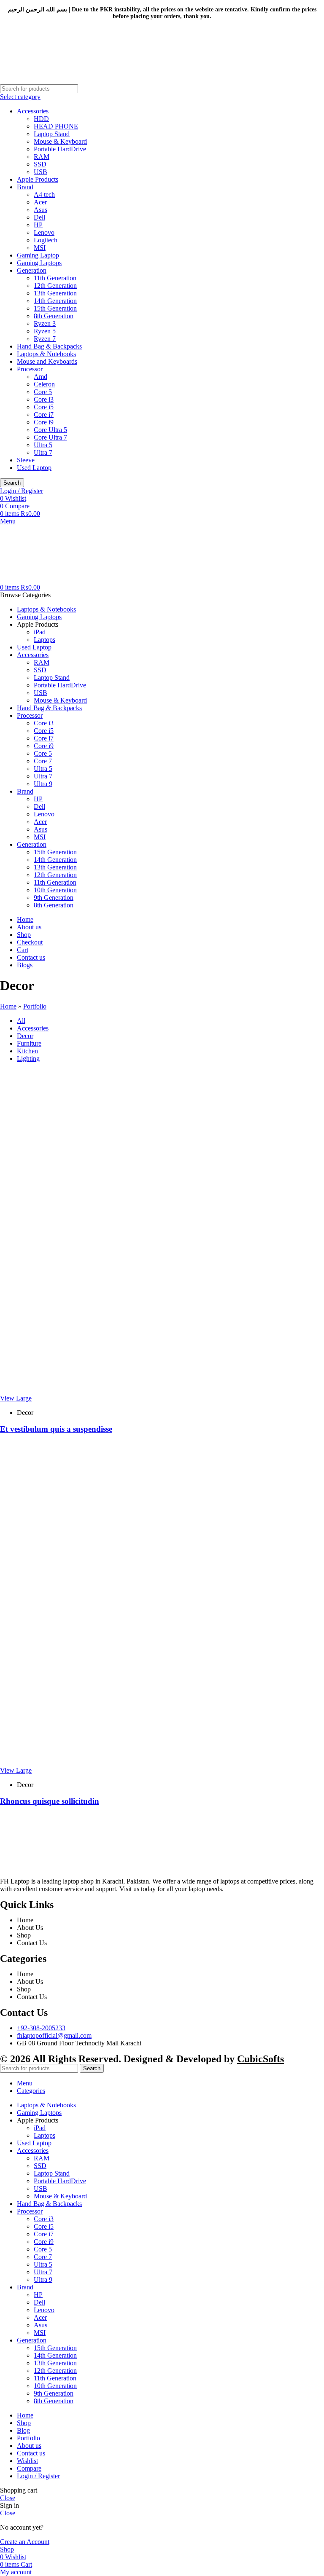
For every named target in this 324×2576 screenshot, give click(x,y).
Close (8, 2498)
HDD (41, 119)
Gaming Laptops (39, 263)
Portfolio (35, 1006)
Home (8, 1006)
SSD (40, 164)
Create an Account (25, 2542)
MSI (40, 248)
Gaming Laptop (38, 255)
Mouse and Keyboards (47, 361)
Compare (29, 2468)
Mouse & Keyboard (60, 141)
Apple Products (38, 179)
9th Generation (54, 898)
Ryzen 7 (45, 339)
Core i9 (44, 422)
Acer (40, 202)
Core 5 (43, 392)
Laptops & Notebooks (46, 354)
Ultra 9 (43, 784)
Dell (39, 217)
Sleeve (26, 460)
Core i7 (44, 415)
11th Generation (55, 278)
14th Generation (55, 301)
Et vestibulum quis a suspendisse (56, 1429)
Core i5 (44, 407)
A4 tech (44, 195)
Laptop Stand (52, 134)
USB (40, 172)
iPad (40, 632)
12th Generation (55, 286)
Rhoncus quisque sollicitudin (50, 1801)
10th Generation (55, 890)
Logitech (46, 240)
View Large (16, 1398)
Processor (30, 369)
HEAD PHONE (56, 126)
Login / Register (38, 2476)
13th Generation (55, 293)
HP (38, 225)
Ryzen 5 (45, 331)
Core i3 (44, 399)
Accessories (33, 111)
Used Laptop (34, 468)
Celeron (44, 384)
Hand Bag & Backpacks (49, 346)
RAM (42, 157)
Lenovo (44, 232)
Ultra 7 (43, 452)
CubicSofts (261, 2059)
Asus (40, 210)
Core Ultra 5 (50, 430)
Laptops (45, 640)
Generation (32, 270)
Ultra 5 (43, 445)
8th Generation (54, 316)
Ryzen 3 (45, 323)
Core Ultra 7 (50, 437)
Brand (25, 187)
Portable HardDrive (60, 149)
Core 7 (43, 761)
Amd (40, 377)
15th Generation (55, 308)
